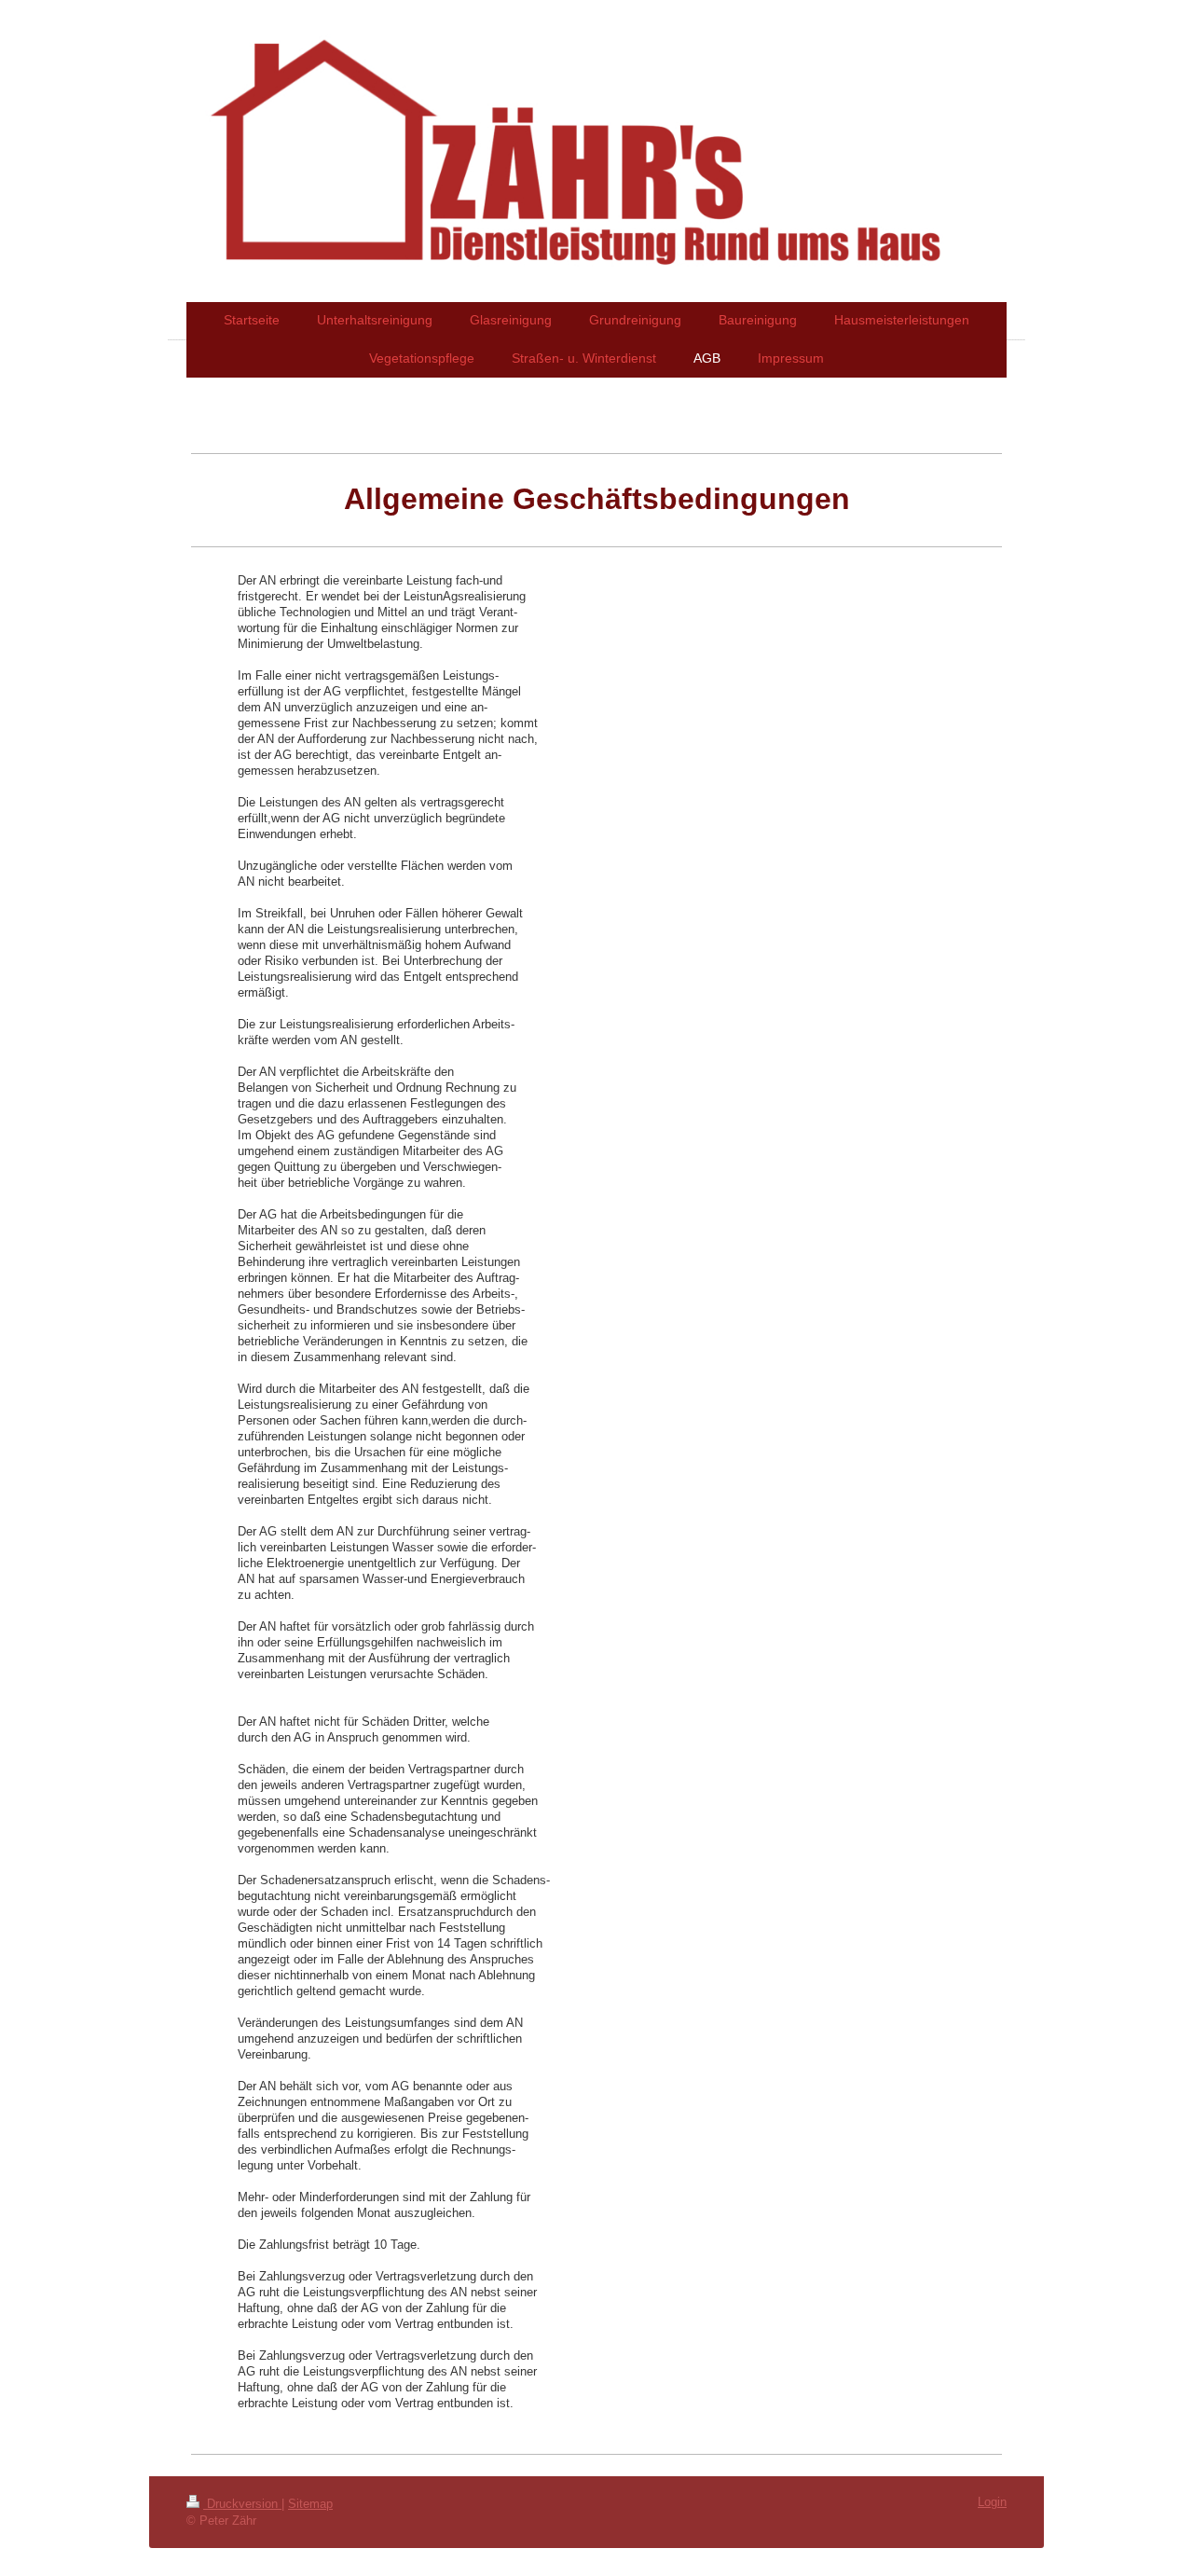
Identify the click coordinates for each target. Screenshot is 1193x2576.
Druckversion (242, 2504)
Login (992, 2502)
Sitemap (310, 2504)
